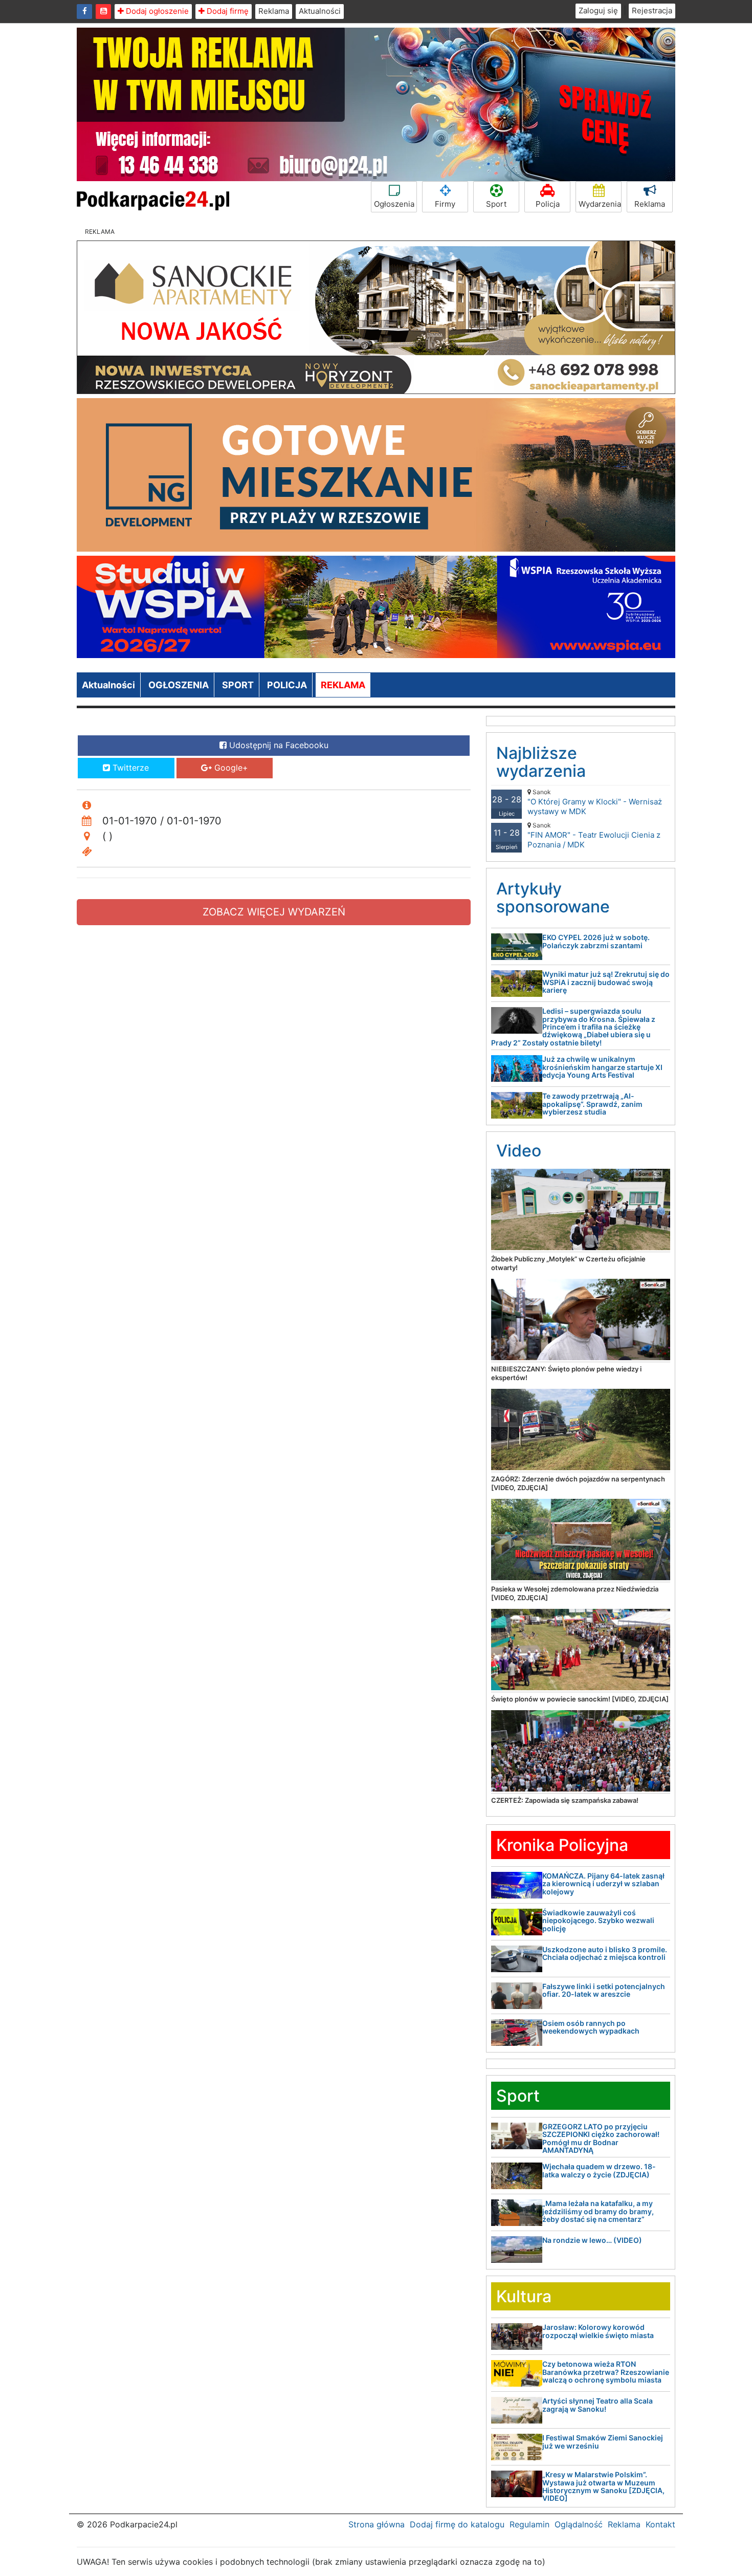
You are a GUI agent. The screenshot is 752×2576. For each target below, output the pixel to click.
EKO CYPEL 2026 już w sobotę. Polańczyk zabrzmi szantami (596, 941)
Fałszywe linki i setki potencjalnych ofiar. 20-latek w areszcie (604, 1990)
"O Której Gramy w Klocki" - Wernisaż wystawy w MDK (595, 802)
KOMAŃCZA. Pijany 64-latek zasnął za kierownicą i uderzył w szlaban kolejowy (603, 1884)
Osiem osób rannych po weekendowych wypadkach (591, 2027)
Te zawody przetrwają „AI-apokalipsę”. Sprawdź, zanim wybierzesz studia (592, 1104)
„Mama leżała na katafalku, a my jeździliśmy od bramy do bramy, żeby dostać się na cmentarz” (598, 2211)
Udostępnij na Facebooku (278, 745)
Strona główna (377, 2524)
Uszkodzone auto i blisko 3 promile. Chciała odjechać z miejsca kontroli (605, 1953)
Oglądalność (579, 2524)
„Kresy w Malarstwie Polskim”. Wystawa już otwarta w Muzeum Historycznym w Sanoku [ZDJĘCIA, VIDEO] (603, 2486)
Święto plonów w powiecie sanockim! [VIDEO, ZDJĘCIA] (580, 1699)
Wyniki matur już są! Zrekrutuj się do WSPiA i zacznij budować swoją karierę (606, 982)
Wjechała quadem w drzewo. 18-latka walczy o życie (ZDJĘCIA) (599, 2170)
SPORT (238, 685)
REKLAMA (343, 685)
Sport (496, 204)
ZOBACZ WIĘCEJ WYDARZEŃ (274, 912)
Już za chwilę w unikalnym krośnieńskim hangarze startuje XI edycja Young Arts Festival (602, 1067)
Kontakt (660, 2524)
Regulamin (529, 2524)
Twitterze (129, 768)
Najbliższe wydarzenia (541, 762)
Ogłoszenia (394, 204)
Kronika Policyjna (562, 1845)
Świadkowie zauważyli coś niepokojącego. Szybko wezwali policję (598, 1920)
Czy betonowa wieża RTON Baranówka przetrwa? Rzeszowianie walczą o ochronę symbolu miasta (606, 2372)
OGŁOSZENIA (179, 685)
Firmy (445, 204)
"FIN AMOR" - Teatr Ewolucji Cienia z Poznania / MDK (594, 835)
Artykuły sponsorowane (553, 898)
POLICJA (287, 685)
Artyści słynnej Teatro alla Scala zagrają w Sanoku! (598, 2405)
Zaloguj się (598, 10)
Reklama (274, 11)
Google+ (230, 768)
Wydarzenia (600, 204)
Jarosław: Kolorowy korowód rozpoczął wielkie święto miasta (598, 2331)
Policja (548, 204)
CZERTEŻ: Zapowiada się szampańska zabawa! (565, 1800)
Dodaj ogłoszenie (156, 11)
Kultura (524, 2296)
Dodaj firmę (227, 11)
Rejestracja (652, 10)
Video (519, 1151)
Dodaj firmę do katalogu (457, 2524)
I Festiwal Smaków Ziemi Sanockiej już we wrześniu (603, 2441)
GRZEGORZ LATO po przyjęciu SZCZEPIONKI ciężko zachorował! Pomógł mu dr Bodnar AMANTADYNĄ (601, 2138)
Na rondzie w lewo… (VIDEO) (592, 2240)
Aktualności (320, 11)
